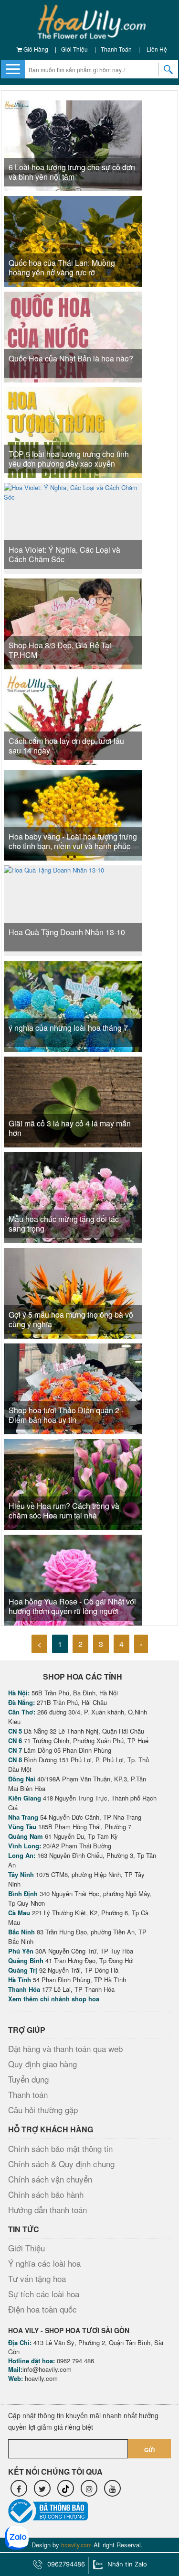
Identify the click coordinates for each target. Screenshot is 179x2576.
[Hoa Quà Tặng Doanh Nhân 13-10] (54, 910)
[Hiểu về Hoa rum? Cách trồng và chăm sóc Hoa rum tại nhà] (73, 1483)
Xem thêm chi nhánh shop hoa (54, 1999)
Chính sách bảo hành (46, 2194)
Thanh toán (116, 49)
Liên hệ (157, 49)
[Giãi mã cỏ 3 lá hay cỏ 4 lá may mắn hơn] (73, 1108)
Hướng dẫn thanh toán (47, 2210)
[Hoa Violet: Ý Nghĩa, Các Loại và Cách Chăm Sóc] (73, 527)
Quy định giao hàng (42, 2064)
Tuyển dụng (28, 2079)
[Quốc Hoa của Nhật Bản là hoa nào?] (73, 346)
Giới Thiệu (74, 49)
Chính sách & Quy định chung (61, 2164)
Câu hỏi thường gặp (43, 2110)
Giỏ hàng (35, 49)
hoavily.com (41, 2378)
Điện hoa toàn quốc (42, 2309)
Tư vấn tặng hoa (37, 2278)
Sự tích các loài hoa (44, 2294)
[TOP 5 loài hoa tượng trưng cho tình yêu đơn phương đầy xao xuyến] (73, 442)
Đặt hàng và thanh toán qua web (65, 2048)
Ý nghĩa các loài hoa (44, 2263)
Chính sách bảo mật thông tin (60, 2148)
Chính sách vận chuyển (50, 2179)
